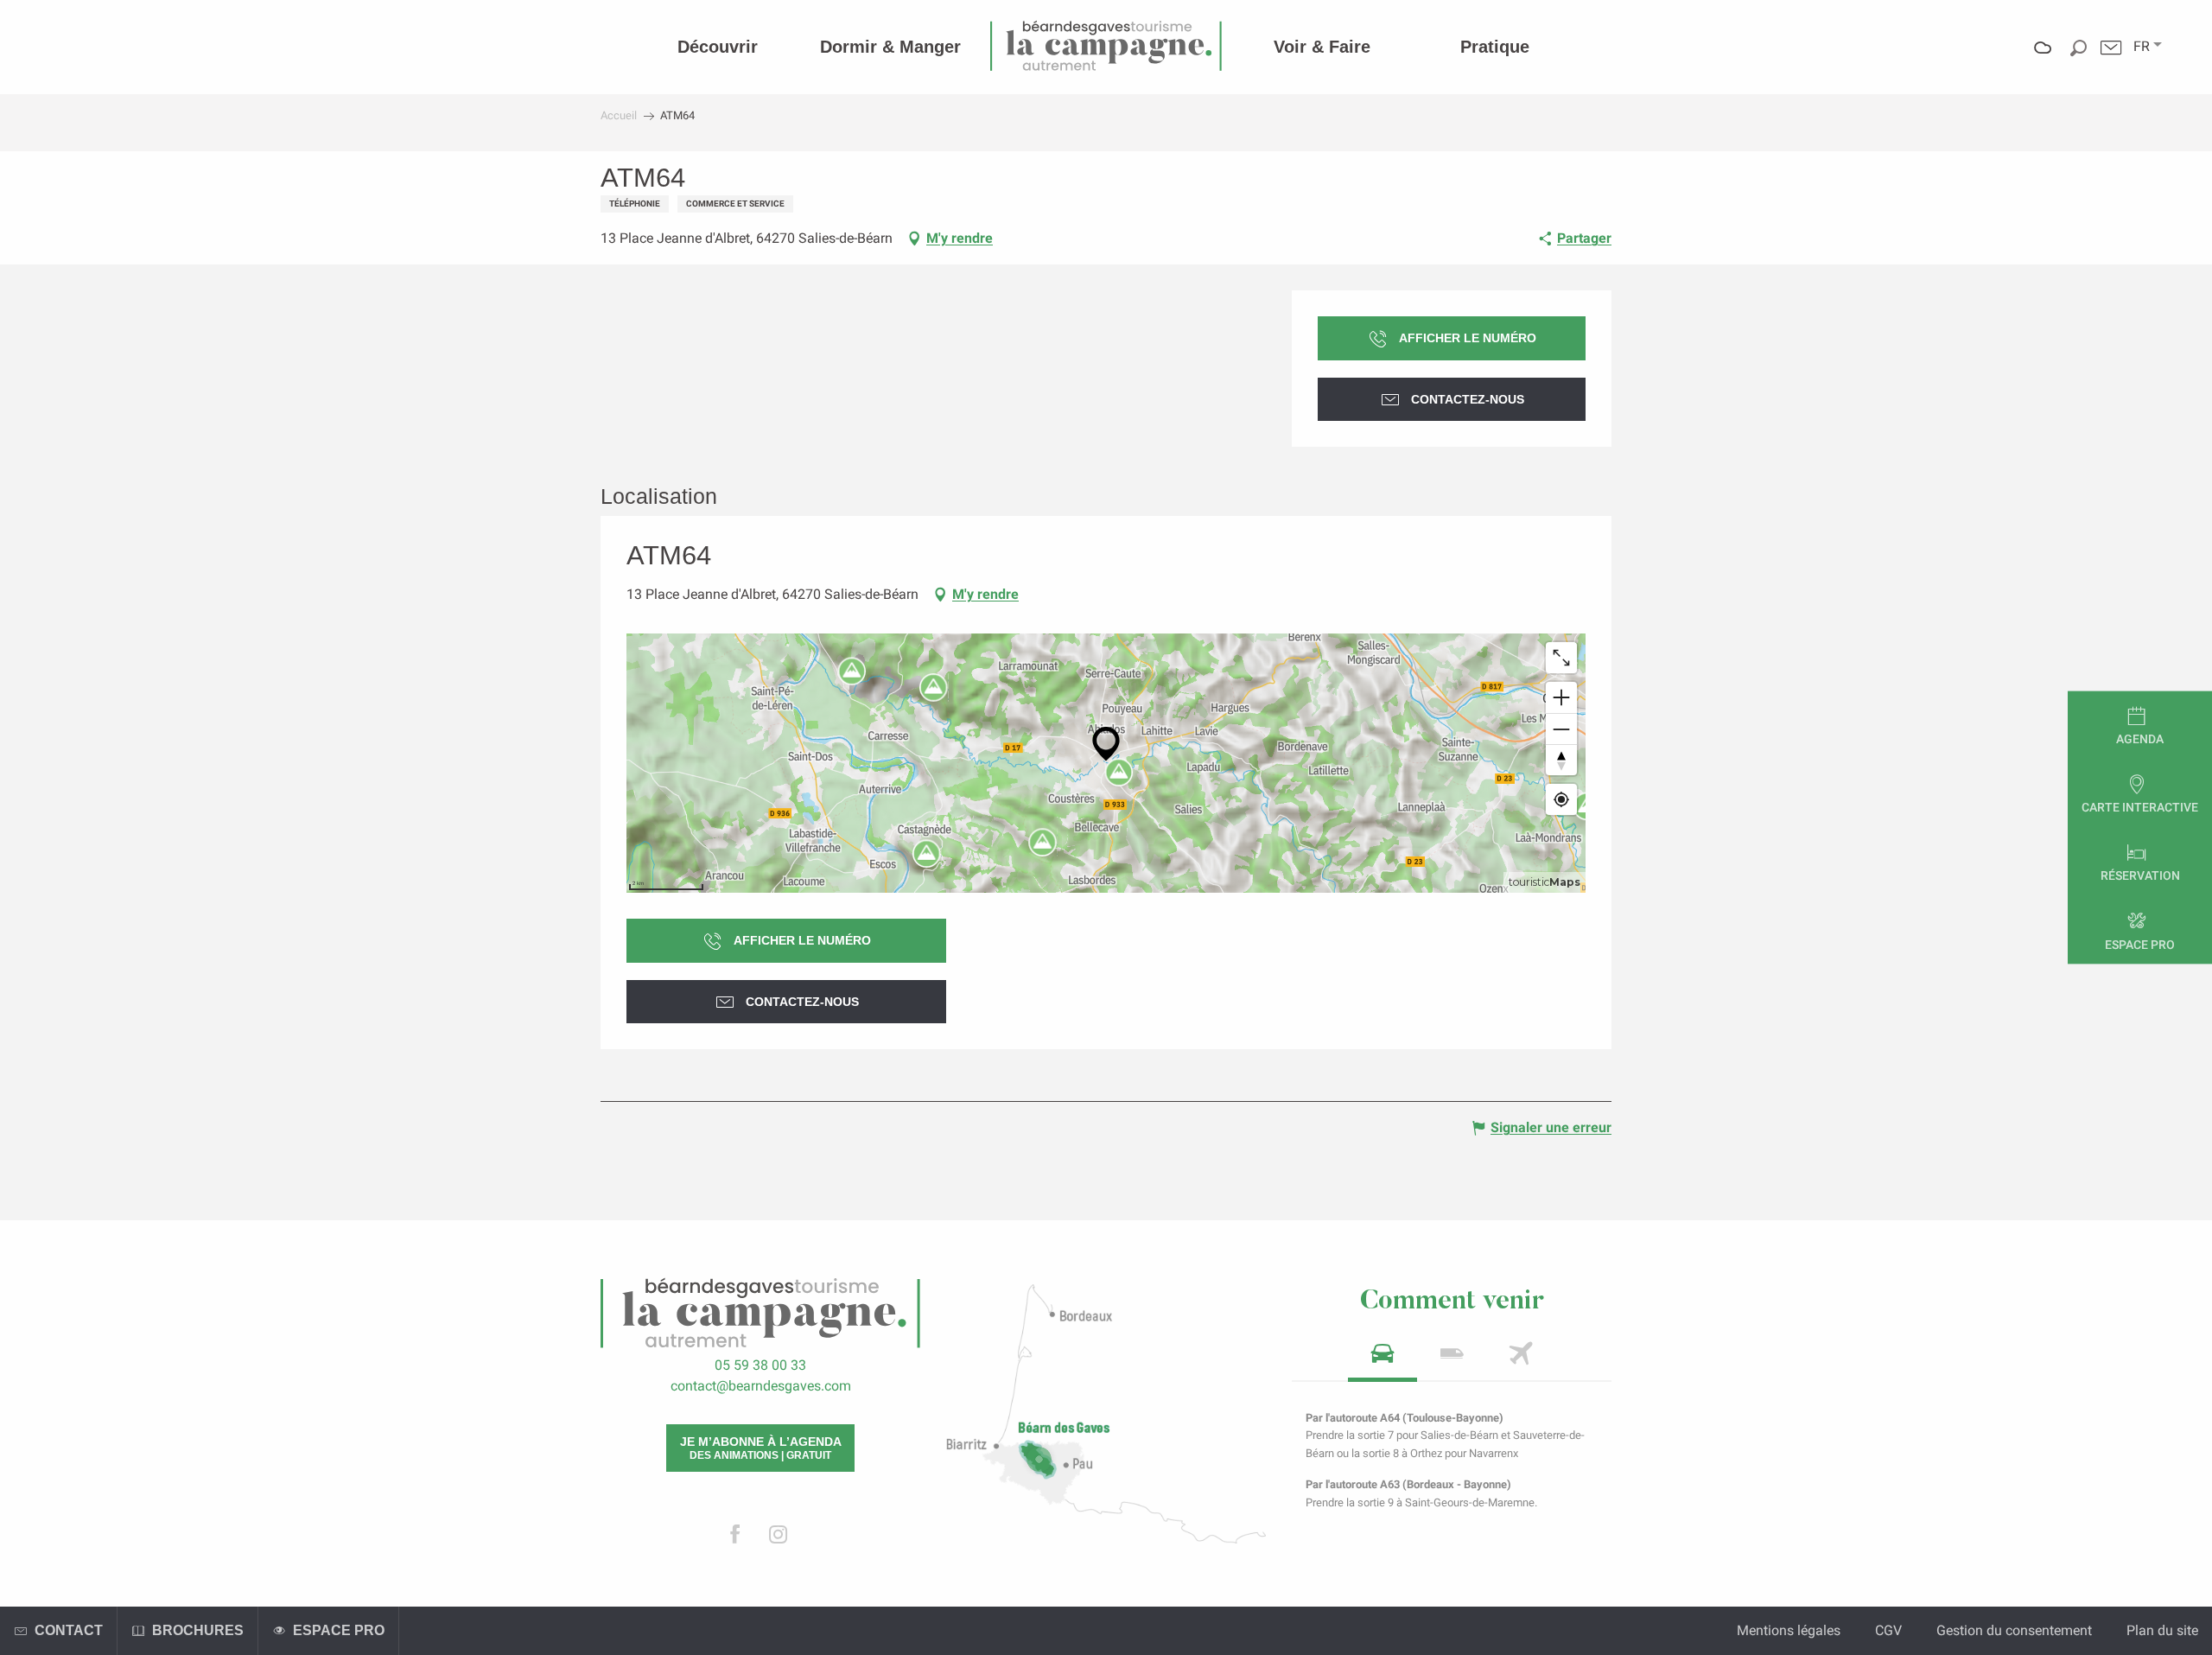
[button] (2142, 47)
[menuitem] (718, 47)
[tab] (1382, 1359)
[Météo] (2043, 60)
